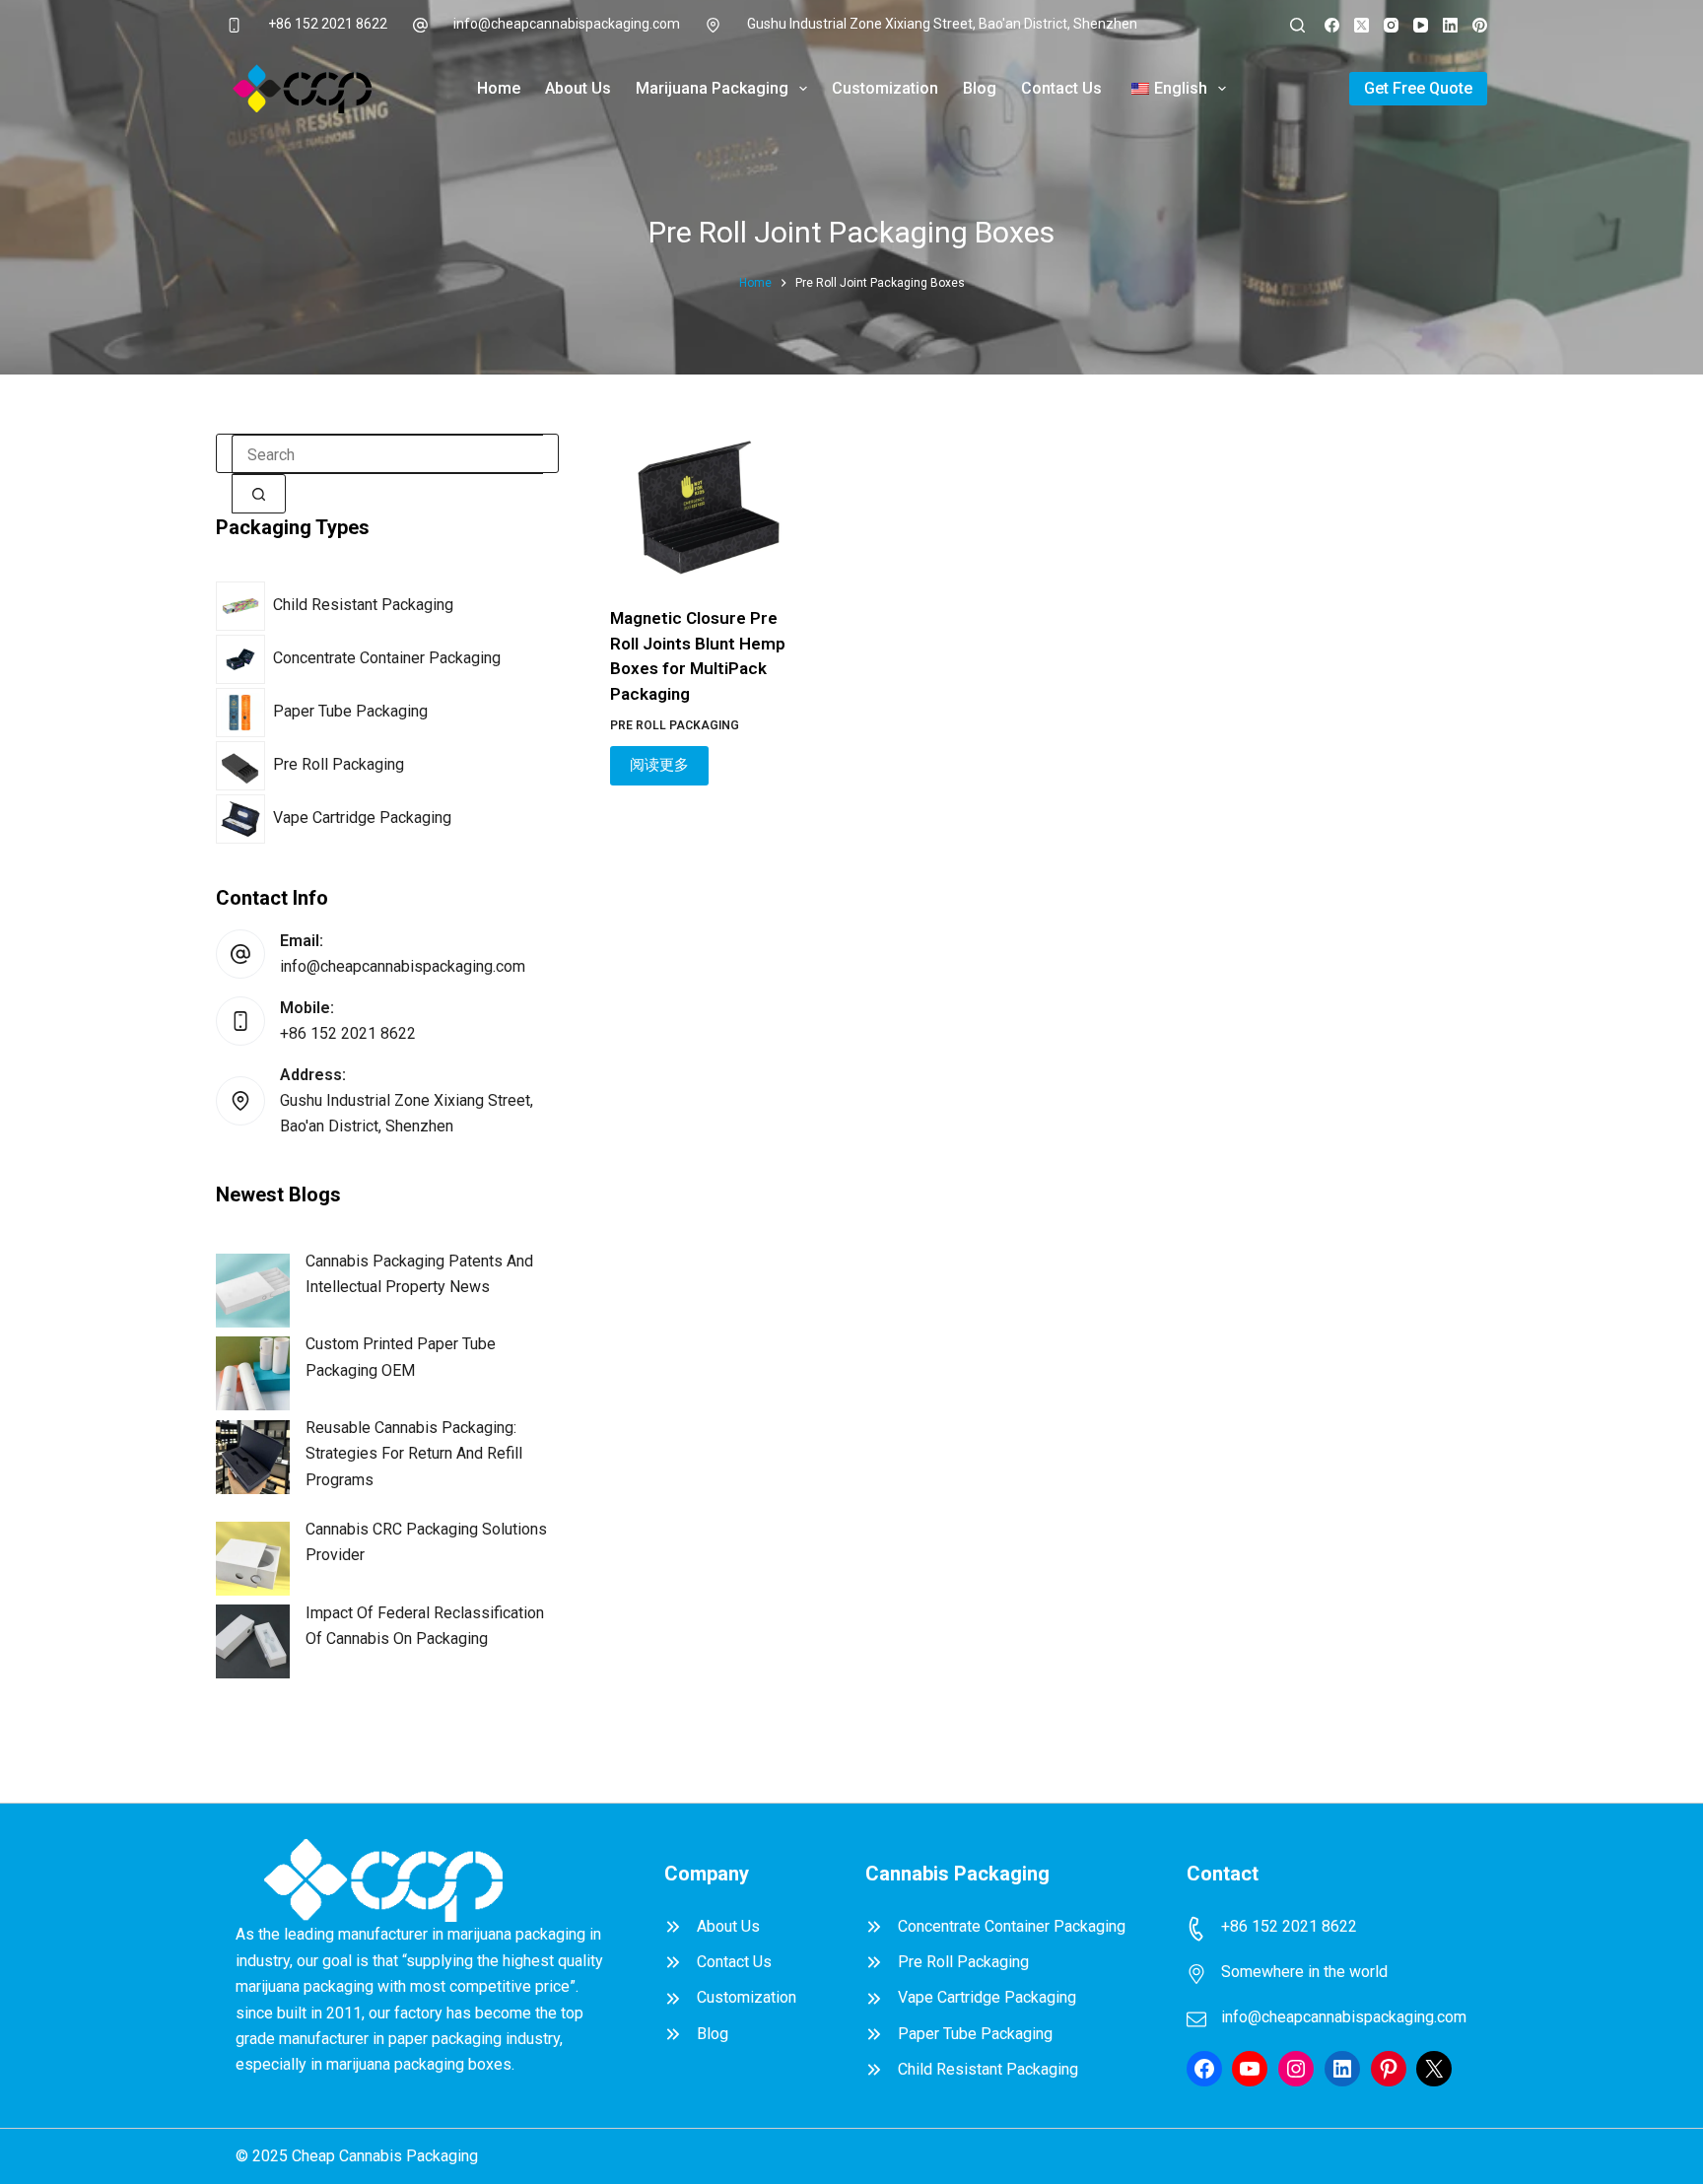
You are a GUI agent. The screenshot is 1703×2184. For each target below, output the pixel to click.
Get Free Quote (1418, 88)
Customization (885, 88)
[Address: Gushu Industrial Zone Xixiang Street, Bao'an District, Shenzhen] (240, 1101)
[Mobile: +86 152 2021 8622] (240, 1021)
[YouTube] (1421, 25)
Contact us (1061, 88)
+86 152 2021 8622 (328, 24)
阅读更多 (659, 765)
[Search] (1297, 25)
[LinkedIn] (1450, 25)
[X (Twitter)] (1362, 25)
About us (578, 88)
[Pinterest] (1480, 25)
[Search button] (259, 494)
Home (499, 88)
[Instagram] (1391, 25)
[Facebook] (1332, 25)
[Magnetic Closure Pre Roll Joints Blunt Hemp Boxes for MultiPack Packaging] (709, 508)
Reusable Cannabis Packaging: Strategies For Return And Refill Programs (414, 1454)
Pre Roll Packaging (675, 725)
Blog (980, 88)
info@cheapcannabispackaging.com (567, 24)
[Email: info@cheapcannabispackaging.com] (240, 954)
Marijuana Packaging (712, 88)
